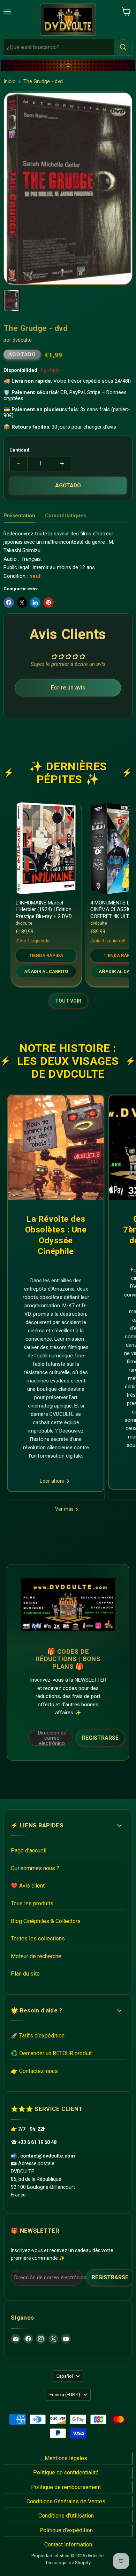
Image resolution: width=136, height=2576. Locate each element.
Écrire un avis (68, 688)
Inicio (10, 82)
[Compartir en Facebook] (9, 603)
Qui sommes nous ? (35, 1868)
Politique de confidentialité (66, 2473)
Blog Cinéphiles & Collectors (46, 1921)
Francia (65, 2395)
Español (65, 2376)
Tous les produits (32, 1903)
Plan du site (25, 1974)
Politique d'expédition (66, 2530)
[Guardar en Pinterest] (48, 603)
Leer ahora (53, 1481)
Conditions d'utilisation (66, 2516)
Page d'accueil (29, 1851)
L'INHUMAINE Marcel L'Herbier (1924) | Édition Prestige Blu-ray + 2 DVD (44, 910)
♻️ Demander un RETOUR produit (51, 2053)
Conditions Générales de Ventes (66, 2501)
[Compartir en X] (22, 603)
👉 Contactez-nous (34, 2071)
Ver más (65, 1509)
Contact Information (68, 2545)
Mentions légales (66, 2458)
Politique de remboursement (66, 2487)
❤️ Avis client (28, 1886)
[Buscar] (123, 47)
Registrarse (100, 1738)
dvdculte (22, 340)
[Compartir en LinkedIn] (35, 603)
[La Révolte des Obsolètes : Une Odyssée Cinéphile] (56, 1148)
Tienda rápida (46, 955)
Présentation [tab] (19, 516)
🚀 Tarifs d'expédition (38, 2036)
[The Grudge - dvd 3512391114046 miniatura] (12, 301)
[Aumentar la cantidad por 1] (62, 464)
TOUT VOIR (68, 1001)
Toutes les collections (38, 1939)
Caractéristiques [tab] (66, 516)
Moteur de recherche (36, 1956)
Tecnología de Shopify (68, 2563)
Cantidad (19, 450)
